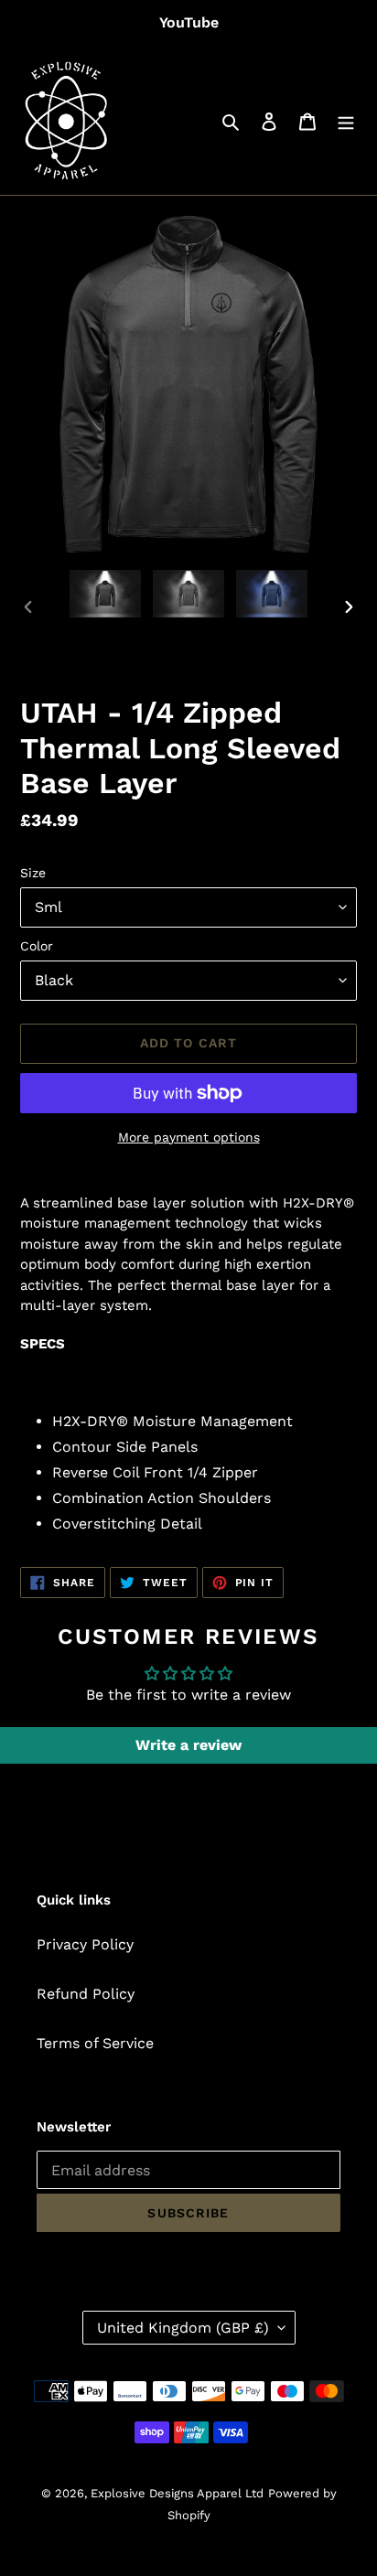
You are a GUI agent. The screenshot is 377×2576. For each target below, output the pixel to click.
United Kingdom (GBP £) (183, 2328)
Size (33, 873)
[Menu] (346, 121)
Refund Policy (86, 1994)
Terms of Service (95, 2043)
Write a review (188, 1745)
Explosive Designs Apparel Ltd (177, 2493)
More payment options (189, 1137)
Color (37, 946)
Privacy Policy (85, 1944)
